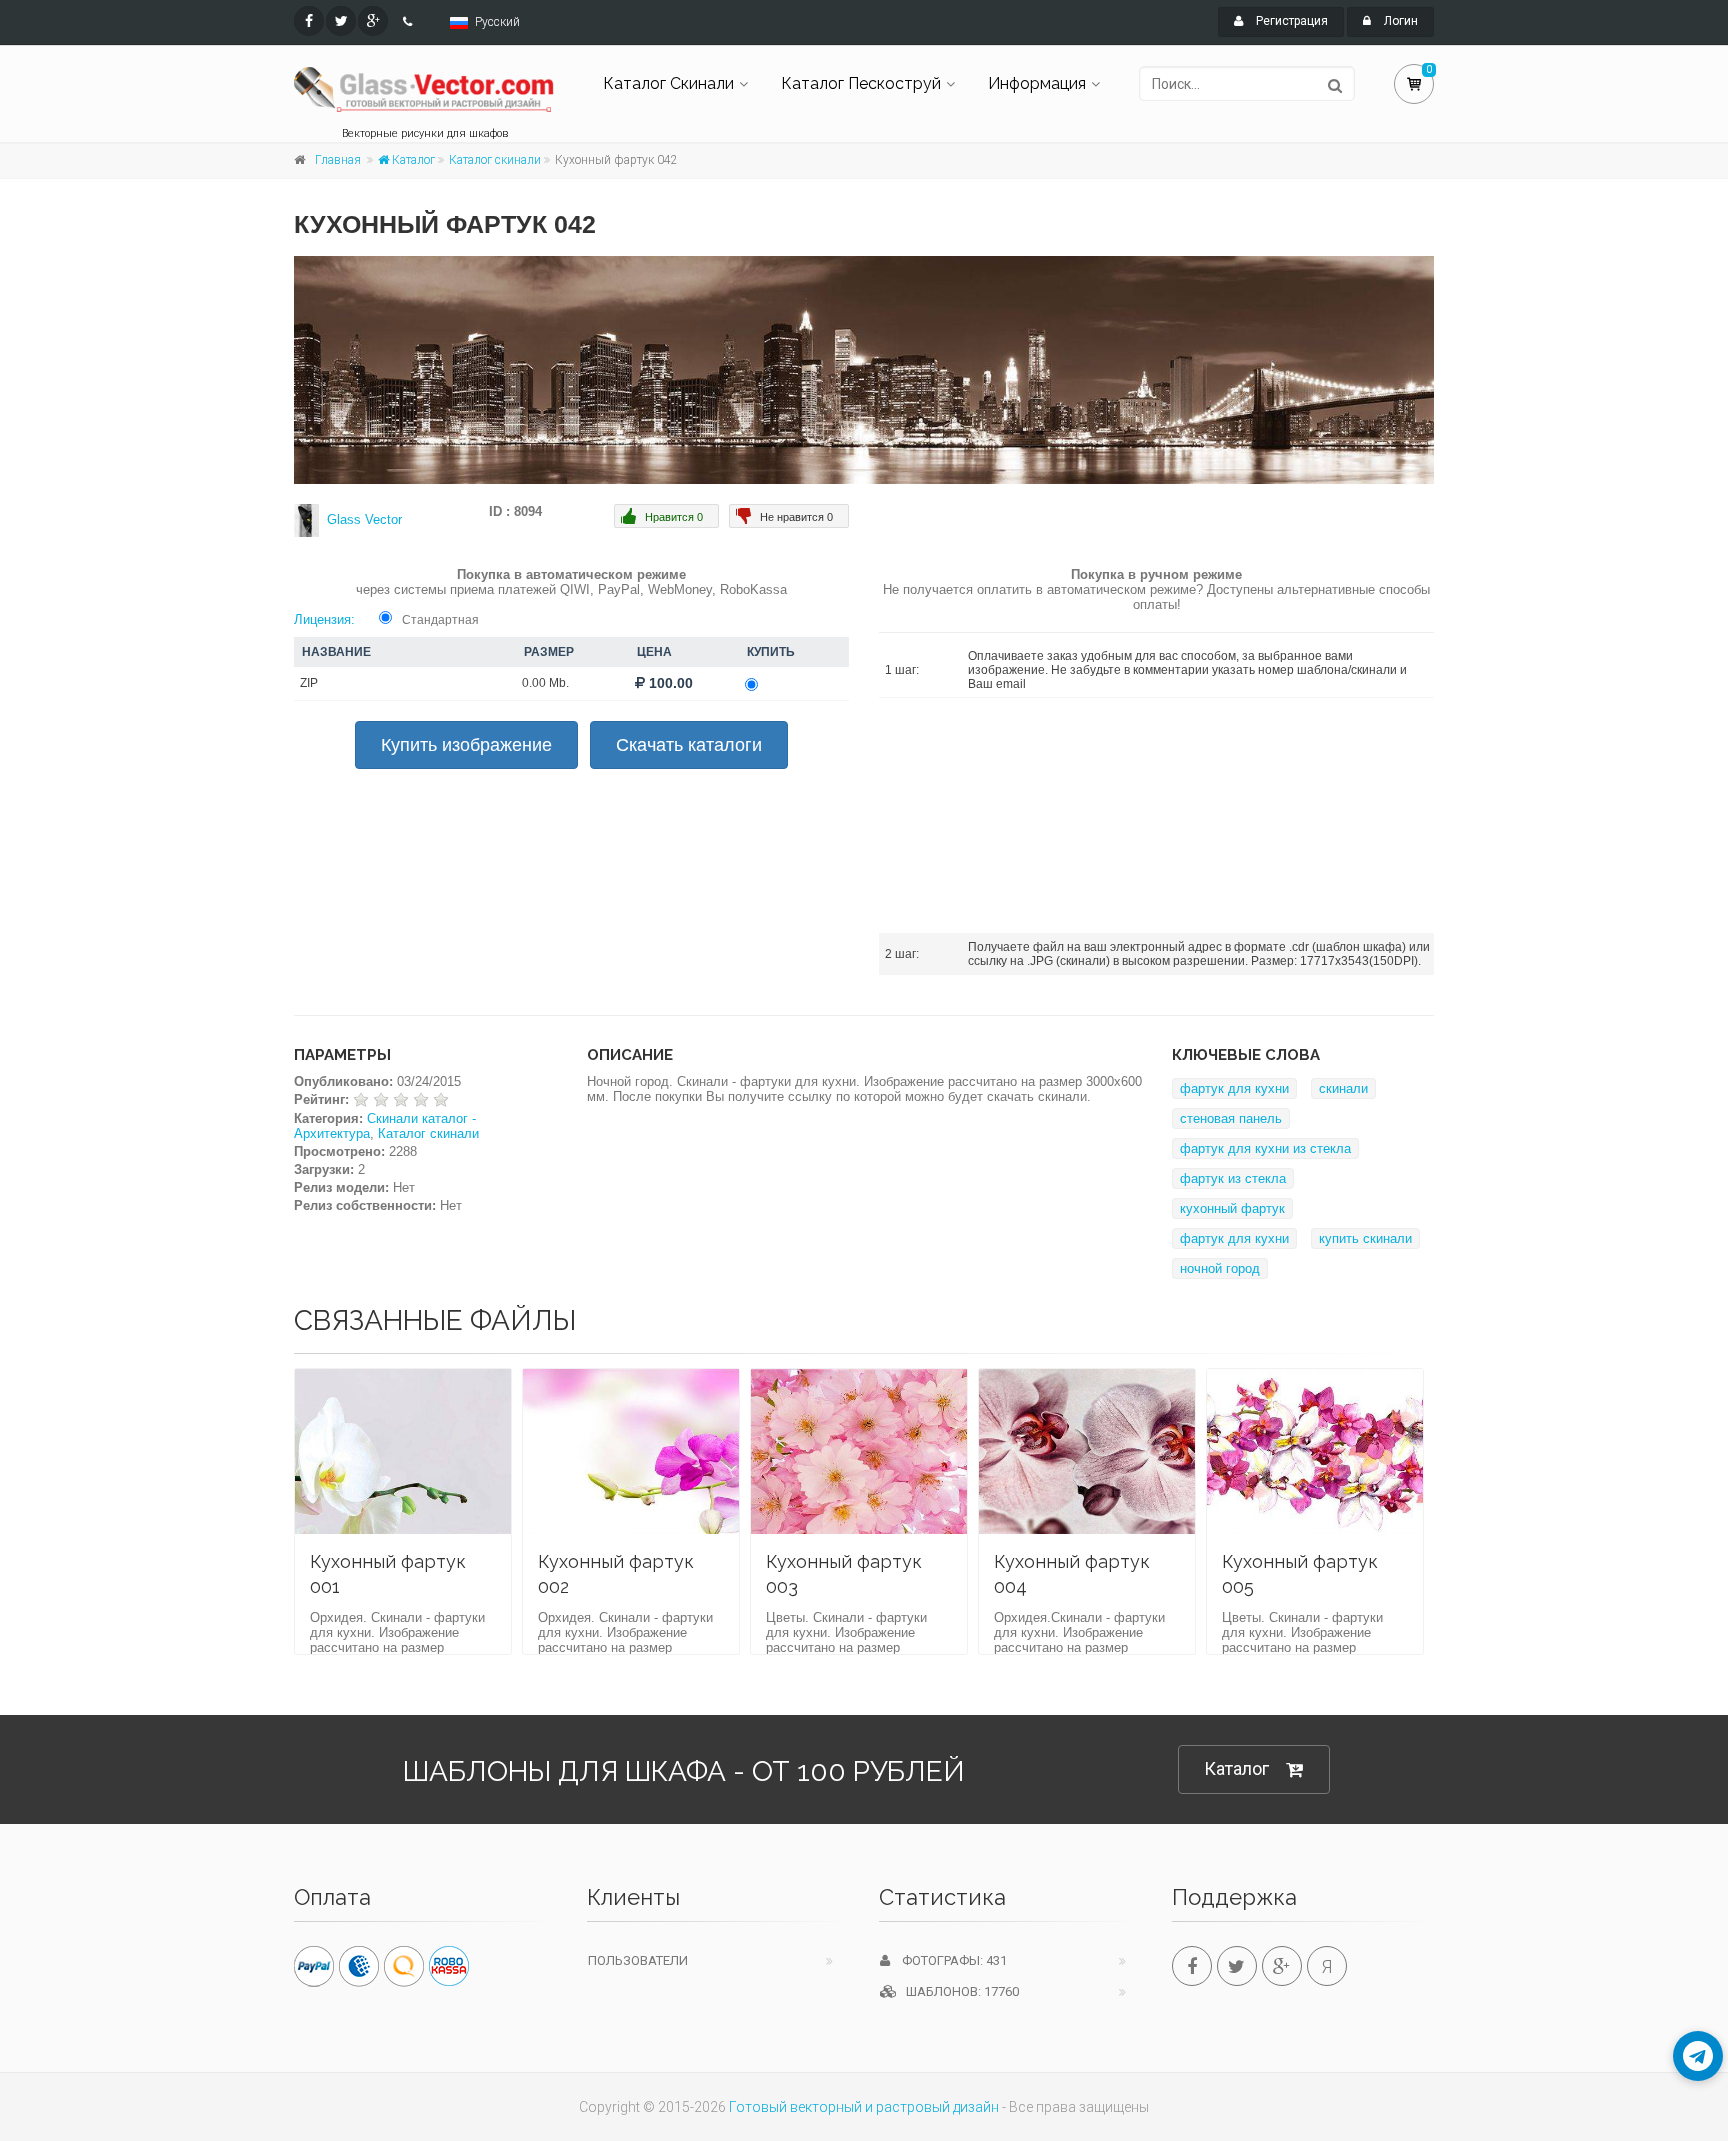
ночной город (1220, 1268)
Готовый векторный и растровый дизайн (864, 2107)
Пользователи (638, 1960)
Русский (497, 22)
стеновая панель (1231, 1118)
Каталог (412, 160)
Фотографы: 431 (948, 1960)
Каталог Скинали (668, 83)
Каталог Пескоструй (861, 83)
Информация (1037, 83)
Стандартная (440, 620)
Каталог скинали (495, 160)
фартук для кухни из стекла (1265, 1148)
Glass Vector (364, 519)
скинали (1343, 1088)
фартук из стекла (1233, 1178)
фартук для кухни (1234, 1088)
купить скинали (1365, 1238)
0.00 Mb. (545, 683)
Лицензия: (324, 619)
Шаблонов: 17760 (958, 1991)
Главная (338, 160)
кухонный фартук (1232, 1208)
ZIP (309, 683)
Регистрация (1290, 21)
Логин (1399, 21)
